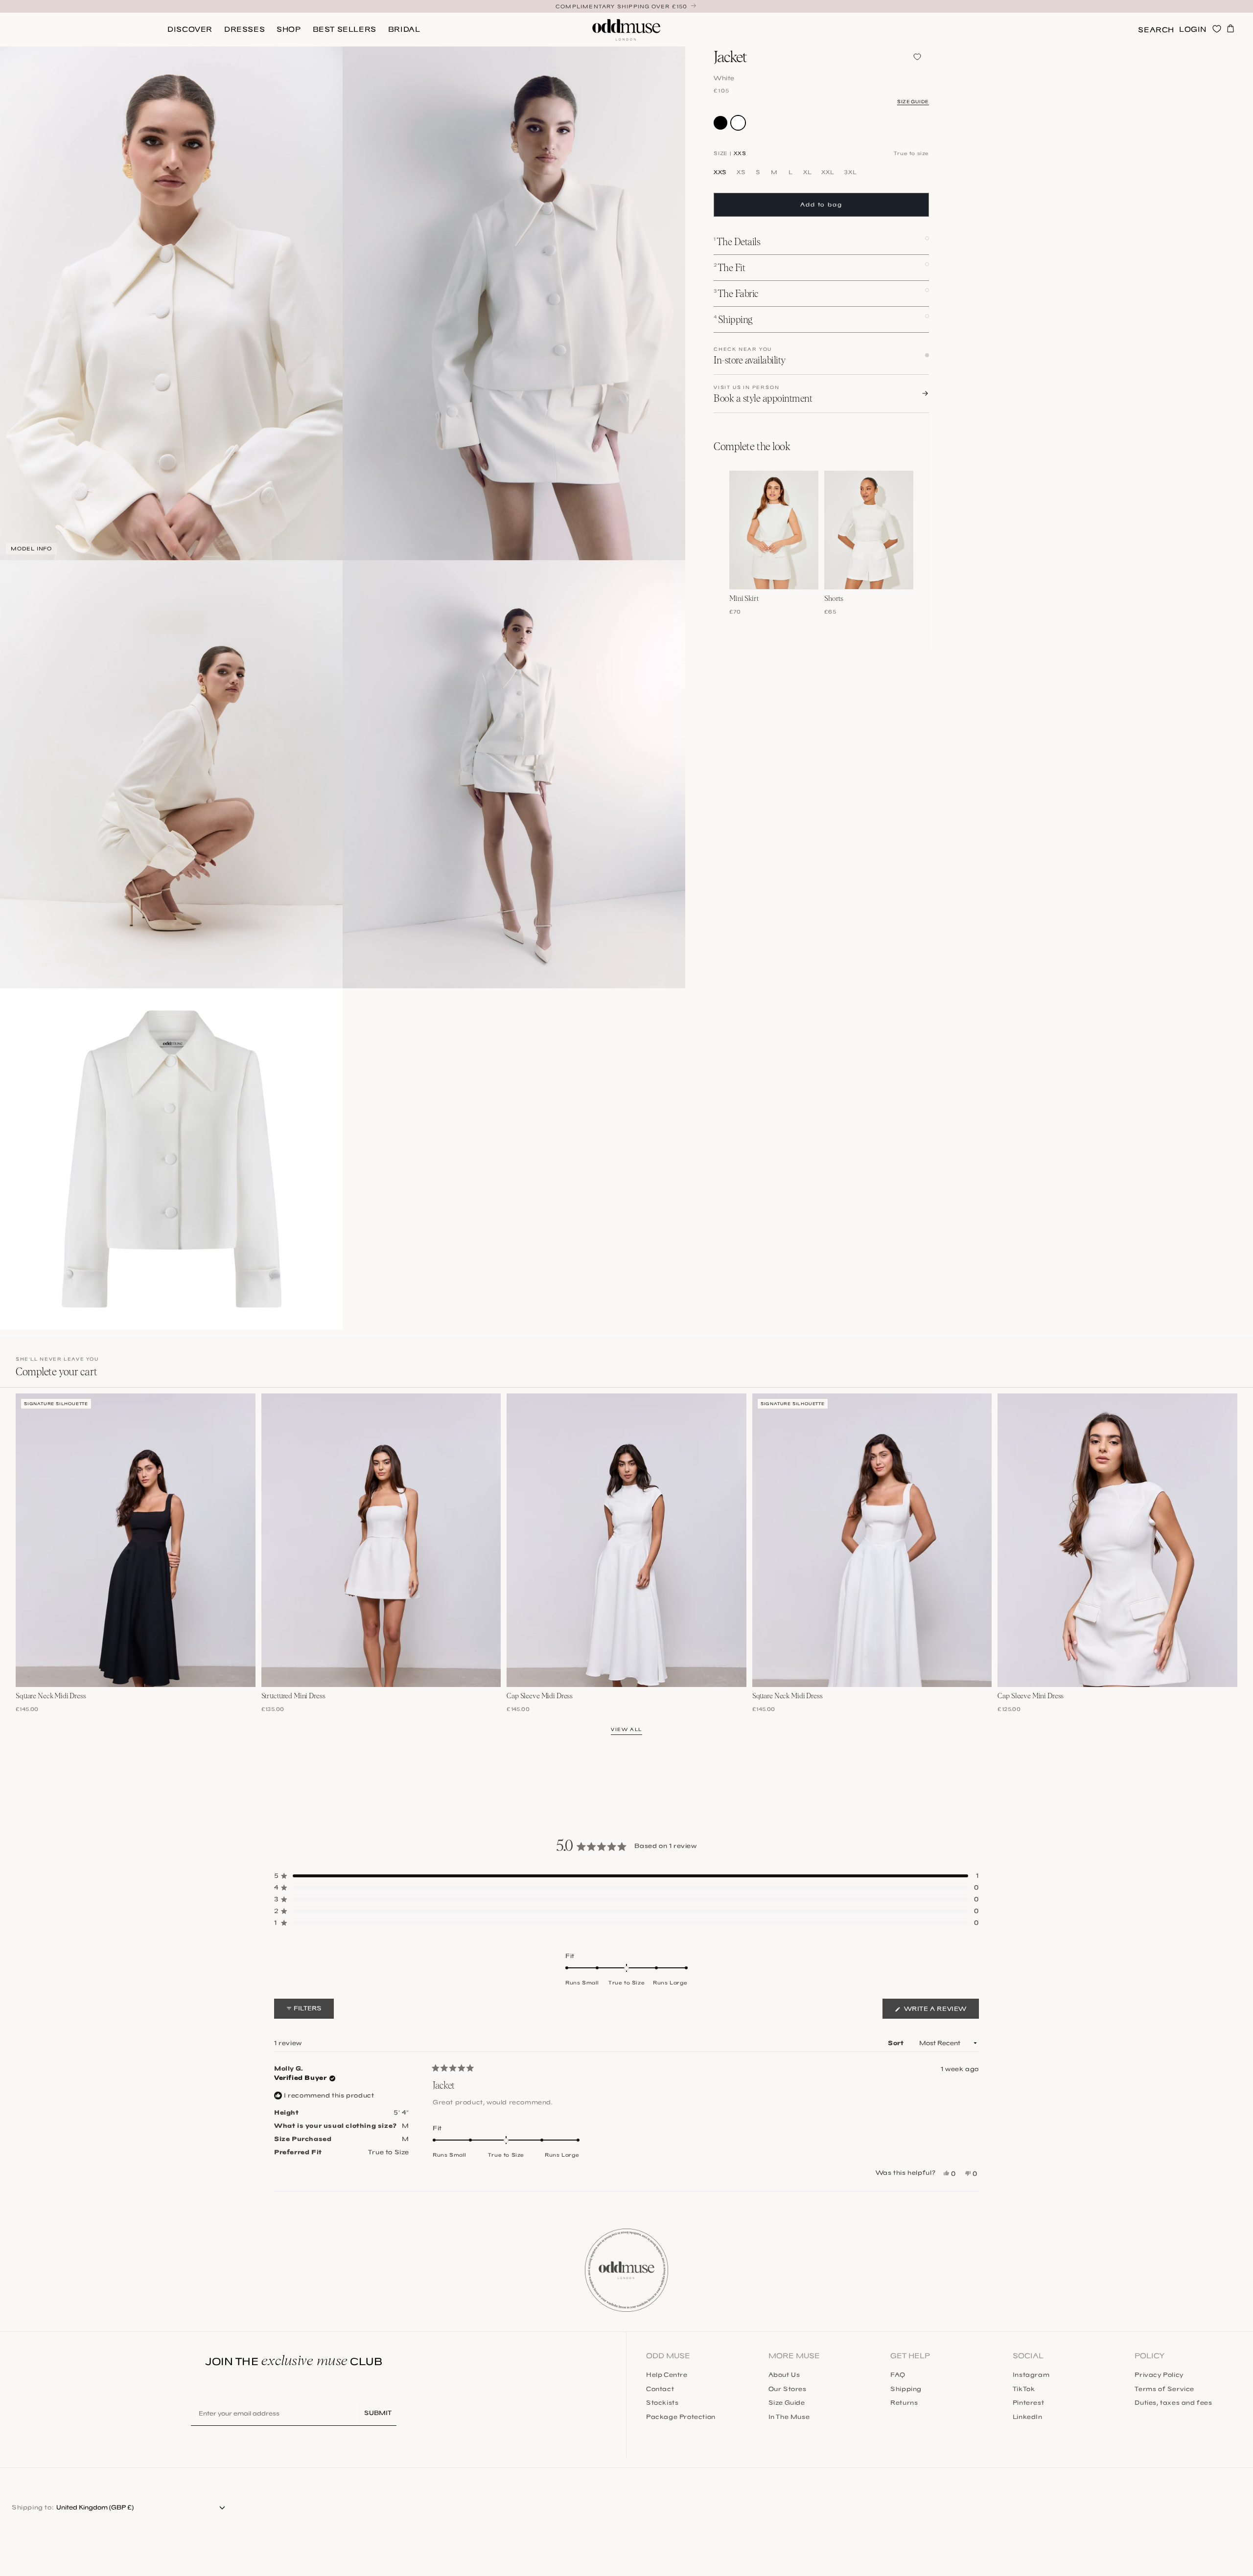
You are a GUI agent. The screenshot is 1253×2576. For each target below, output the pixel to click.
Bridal (404, 29)
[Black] (720, 122)
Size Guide (913, 101)
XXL (828, 172)
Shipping (906, 2389)
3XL (850, 172)
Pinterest (1028, 2403)
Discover (190, 29)
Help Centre (667, 2375)
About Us (784, 2375)
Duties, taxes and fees (1173, 2403)
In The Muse (789, 2417)
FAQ (898, 2375)
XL (807, 172)
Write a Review (940, 2012)
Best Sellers (345, 29)
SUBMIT (378, 2413)
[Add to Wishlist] (917, 57)
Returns (904, 2403)
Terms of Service (1164, 2389)
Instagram (1031, 2375)
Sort (897, 2043)
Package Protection (681, 2417)
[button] (1156, 30)
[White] (738, 122)
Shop (289, 29)
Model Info (31, 549)
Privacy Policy (1159, 2375)
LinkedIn (1028, 2417)
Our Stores (788, 2389)
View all (626, 1729)
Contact (660, 2389)
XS (741, 172)
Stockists (662, 2403)
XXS (720, 172)
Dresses (244, 29)
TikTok (1024, 2389)
